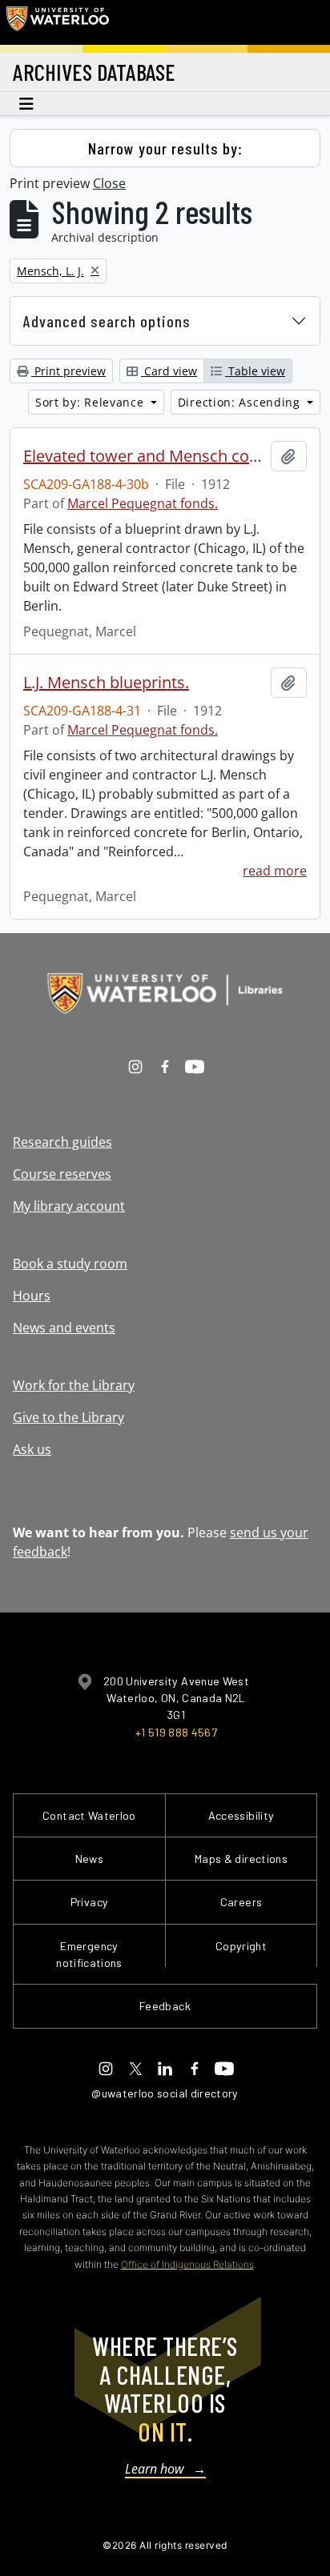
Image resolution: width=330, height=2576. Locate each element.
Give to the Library (68, 1417)
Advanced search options (107, 321)
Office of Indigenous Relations (187, 2264)
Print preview (68, 371)
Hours (32, 1296)
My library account (69, 1206)
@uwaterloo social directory (165, 2093)
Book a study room (70, 1264)
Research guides (62, 1142)
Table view (255, 371)
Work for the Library (74, 1385)
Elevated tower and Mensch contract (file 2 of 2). (144, 456)
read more (275, 871)
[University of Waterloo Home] (58, 22)
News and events (64, 1328)
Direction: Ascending (241, 402)
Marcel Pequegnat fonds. (143, 503)
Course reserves (62, 1174)
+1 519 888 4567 (176, 1732)
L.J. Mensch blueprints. (106, 683)
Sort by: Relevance (91, 402)
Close (109, 183)
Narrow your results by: (165, 148)
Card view (169, 371)
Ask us (32, 1449)
